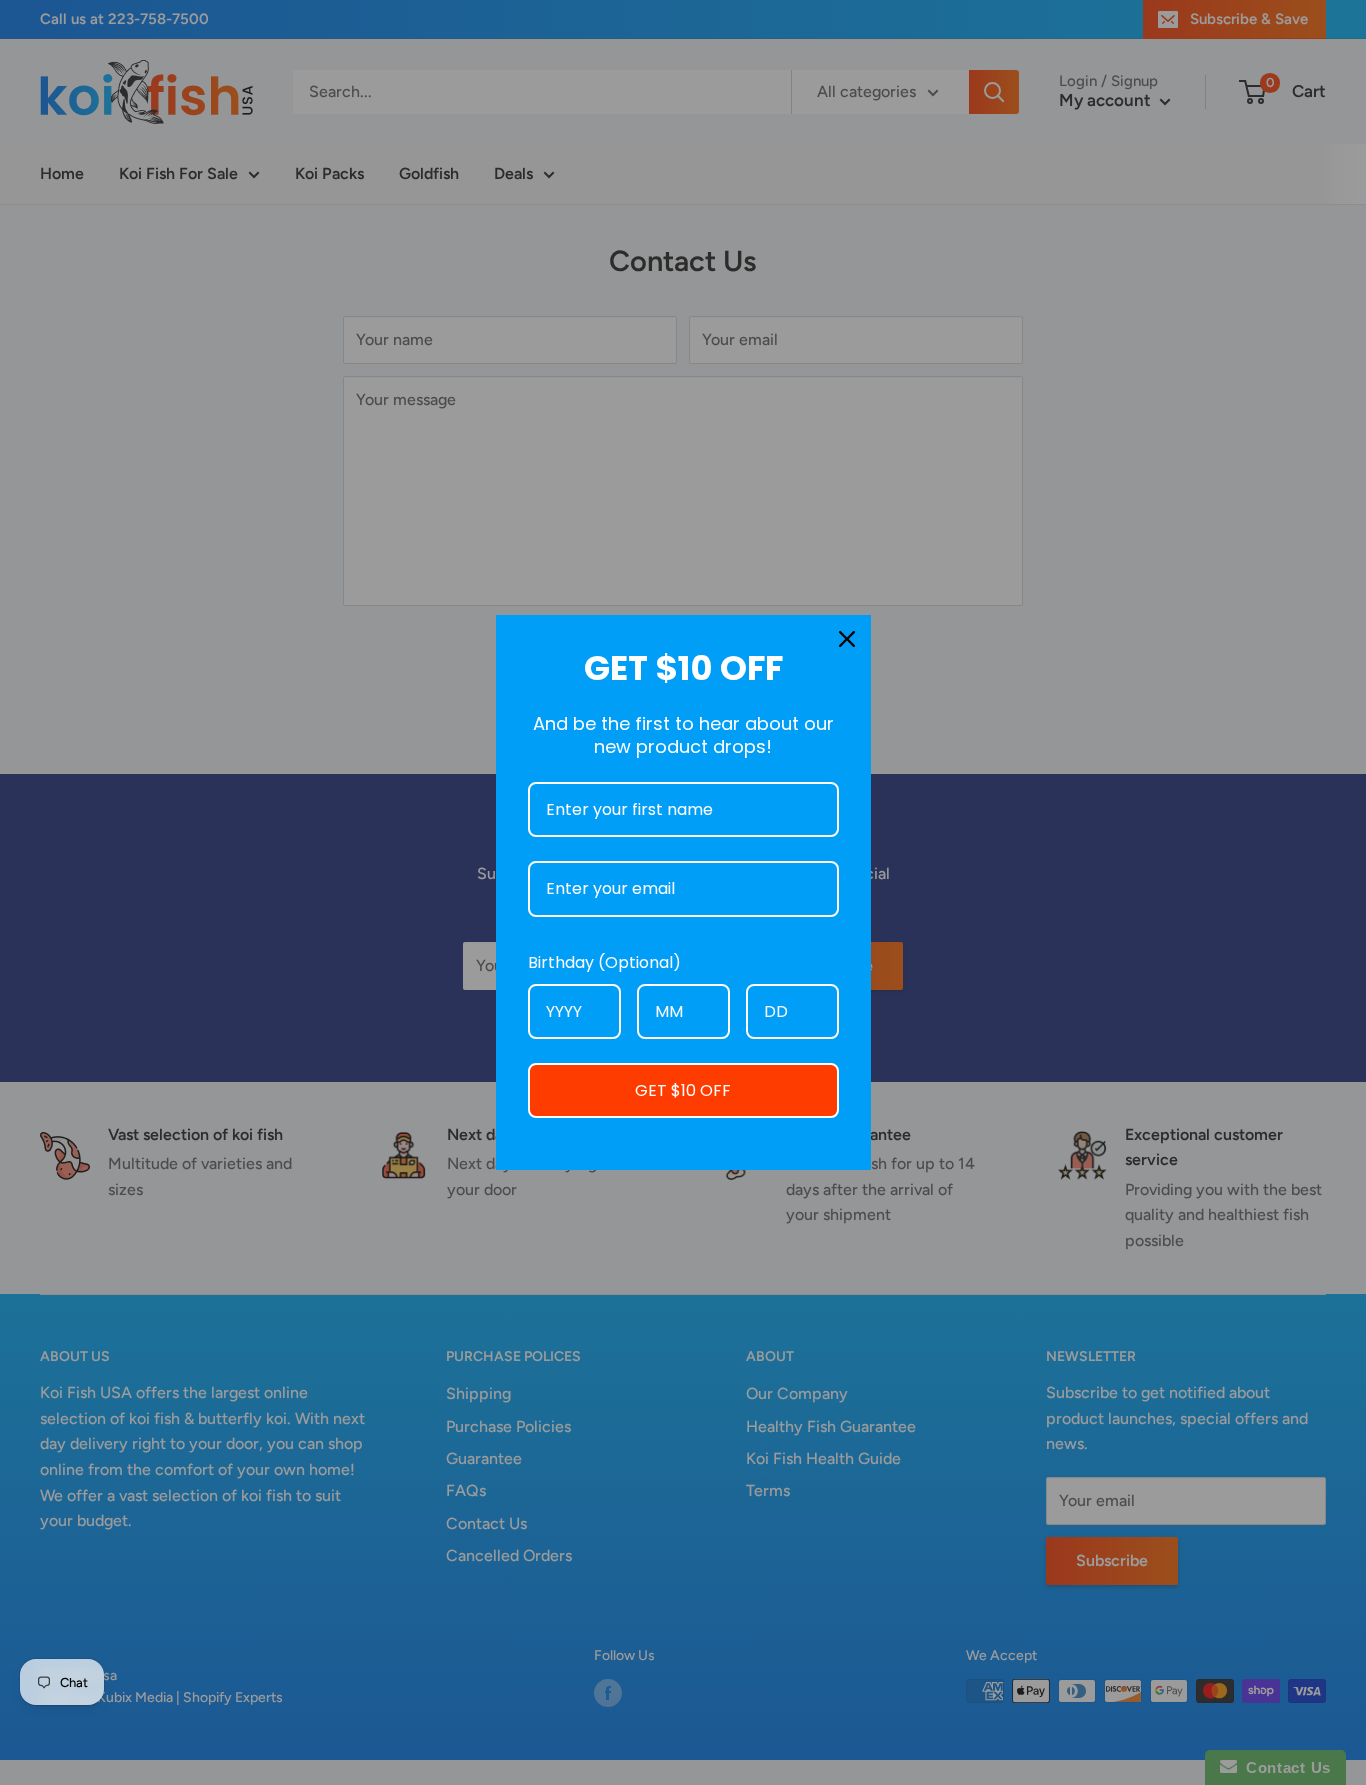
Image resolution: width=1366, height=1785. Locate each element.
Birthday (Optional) (604, 962)
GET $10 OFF (683, 1090)
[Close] (847, 639)
